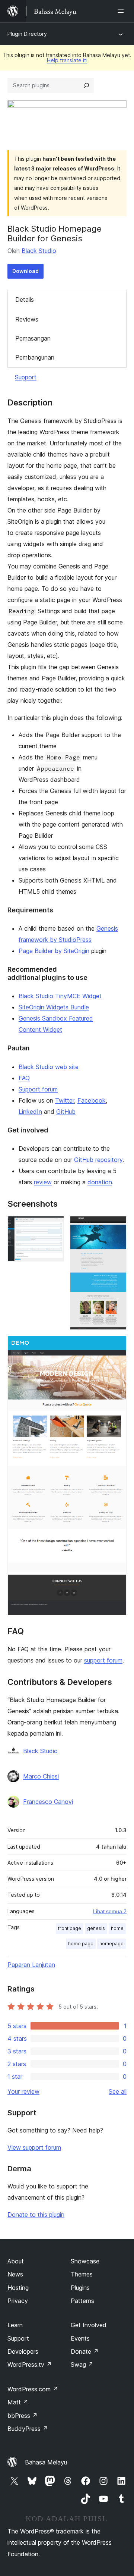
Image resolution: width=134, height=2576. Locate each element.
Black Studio (39, 251)
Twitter (65, 1100)
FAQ (24, 1078)
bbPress (23, 2416)
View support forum (34, 2147)
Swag (82, 2365)
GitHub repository (98, 1160)
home (117, 1928)
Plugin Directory (27, 34)
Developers (23, 2351)
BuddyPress (28, 2429)
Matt (18, 2402)
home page (81, 1944)
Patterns (82, 2301)
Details (25, 300)
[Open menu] (122, 11)
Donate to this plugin (36, 2215)
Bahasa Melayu (46, 2462)
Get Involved (89, 2325)
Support (26, 377)
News (15, 2274)
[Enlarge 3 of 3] (117, 1346)
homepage (111, 1944)
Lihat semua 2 (110, 1911)
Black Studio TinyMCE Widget (60, 996)
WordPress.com (33, 2389)
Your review (23, 2091)
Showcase (85, 2261)
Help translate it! (67, 60)
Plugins (80, 2288)
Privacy (18, 2301)
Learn (15, 2325)
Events (80, 2338)
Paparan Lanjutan (31, 1965)
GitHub (66, 1112)
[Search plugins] (86, 85)
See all (118, 2091)
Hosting (18, 2288)
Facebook (92, 1100)
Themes (82, 2274)
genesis (96, 1928)
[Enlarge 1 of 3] (54, 1226)
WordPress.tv (30, 2365)
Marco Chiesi (41, 1776)
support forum (103, 1660)
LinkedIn (30, 1112)
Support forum (38, 1089)
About (16, 2261)
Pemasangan (33, 338)
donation (100, 1182)
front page (70, 1928)
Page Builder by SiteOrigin (54, 951)
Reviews (27, 319)
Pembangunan (35, 357)
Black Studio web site (49, 1067)
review (43, 1182)
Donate (85, 2351)
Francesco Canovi (48, 1802)
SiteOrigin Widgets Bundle (54, 1007)
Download (25, 271)
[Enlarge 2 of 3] (117, 1226)
